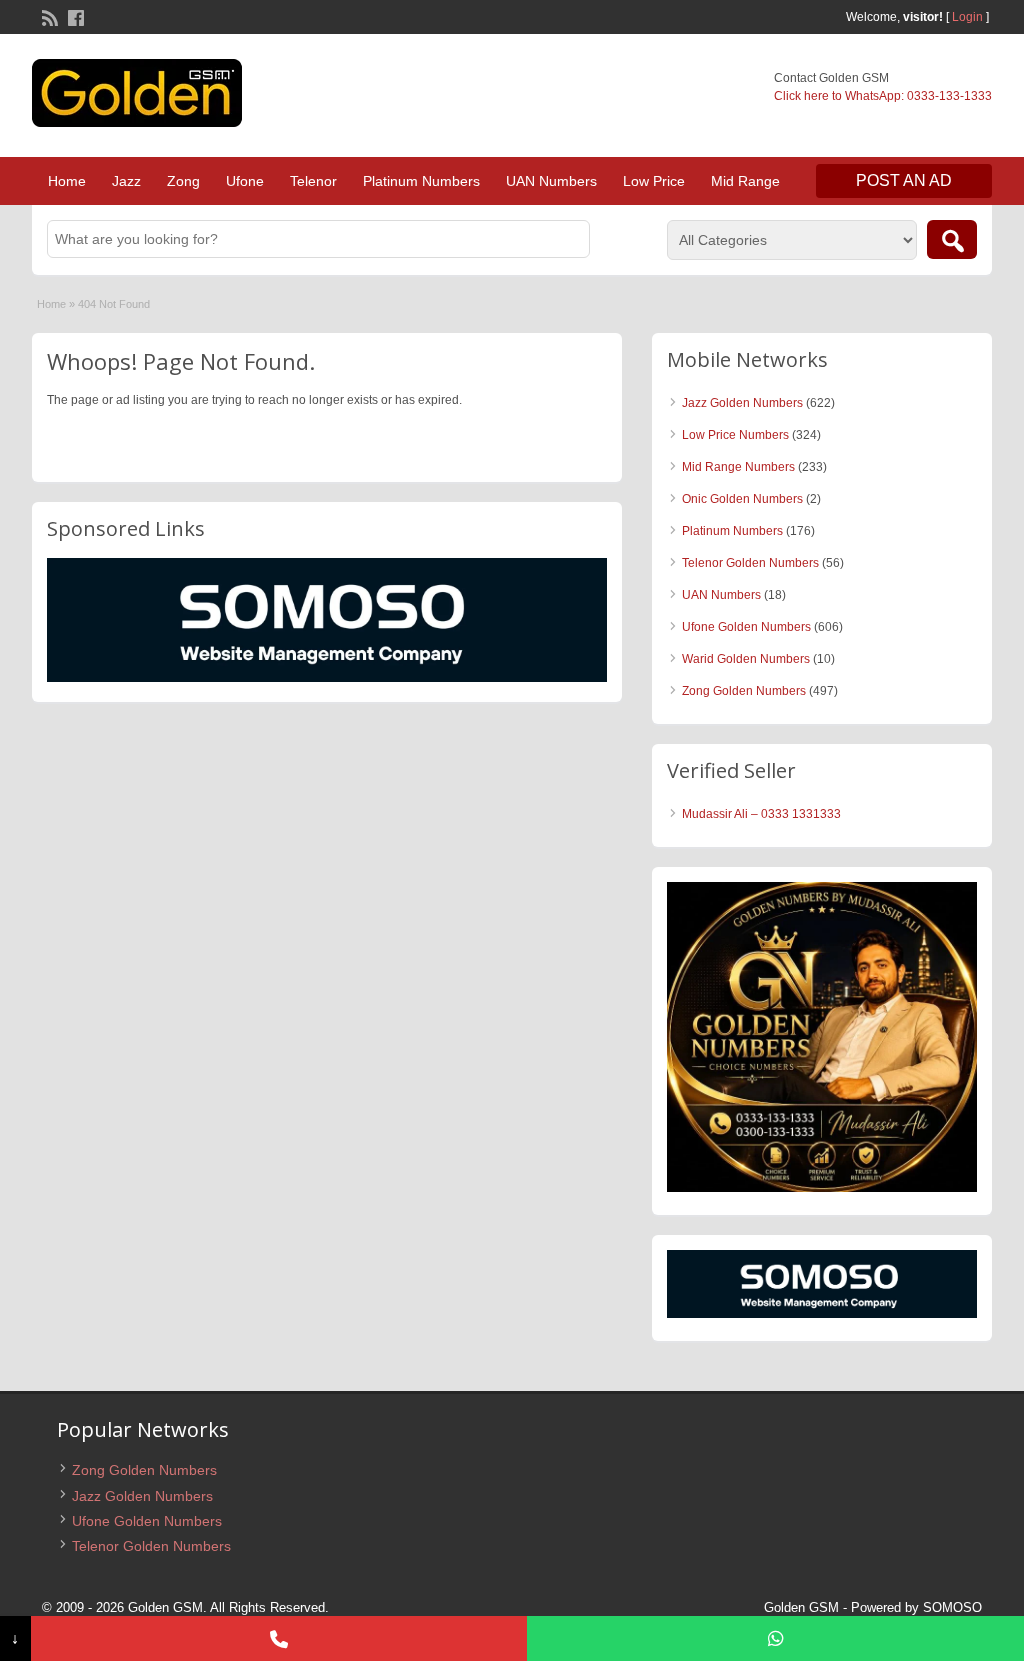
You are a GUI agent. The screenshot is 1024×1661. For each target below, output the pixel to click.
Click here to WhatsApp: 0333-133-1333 (883, 96)
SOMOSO (952, 1607)
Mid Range (745, 181)
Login (967, 17)
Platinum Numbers (421, 181)
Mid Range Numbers (738, 467)
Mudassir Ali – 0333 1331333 (761, 814)
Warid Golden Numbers (746, 659)
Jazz (126, 181)
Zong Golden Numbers (744, 691)
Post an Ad (904, 180)
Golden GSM (801, 1607)
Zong (183, 181)
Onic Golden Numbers (742, 499)
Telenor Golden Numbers (750, 563)
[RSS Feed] (48, 16)
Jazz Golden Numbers (742, 403)
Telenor (313, 181)
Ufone (245, 181)
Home (67, 181)
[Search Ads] (952, 239)
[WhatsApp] (775, 1638)
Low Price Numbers (735, 435)
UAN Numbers (551, 181)
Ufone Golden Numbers (746, 627)
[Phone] (279, 1638)
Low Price (654, 181)
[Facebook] (74, 16)
